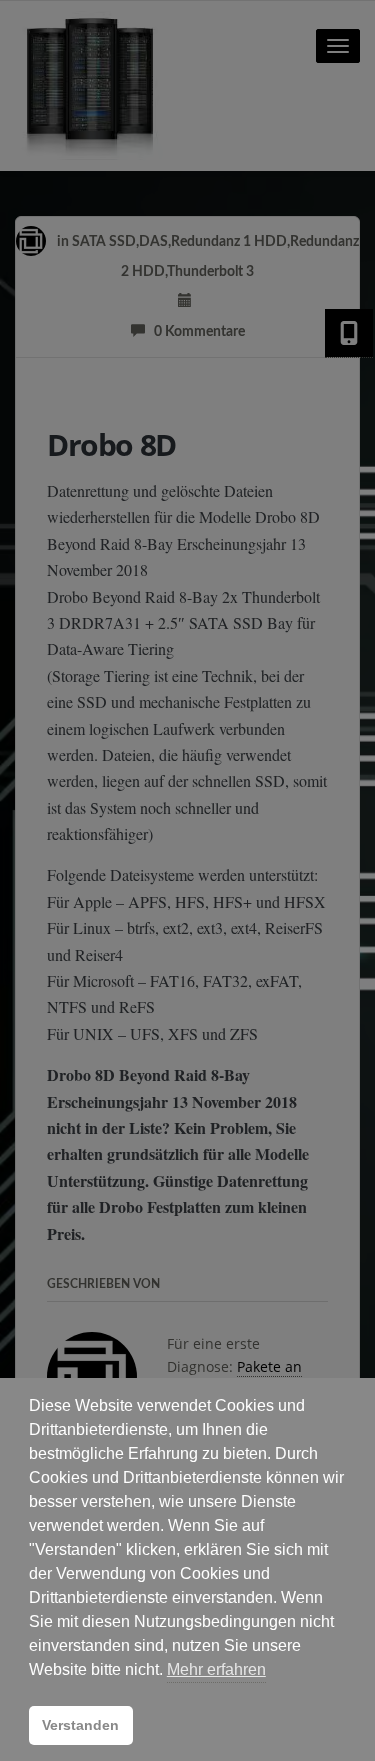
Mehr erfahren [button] (216, 1669)
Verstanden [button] (80, 1725)
